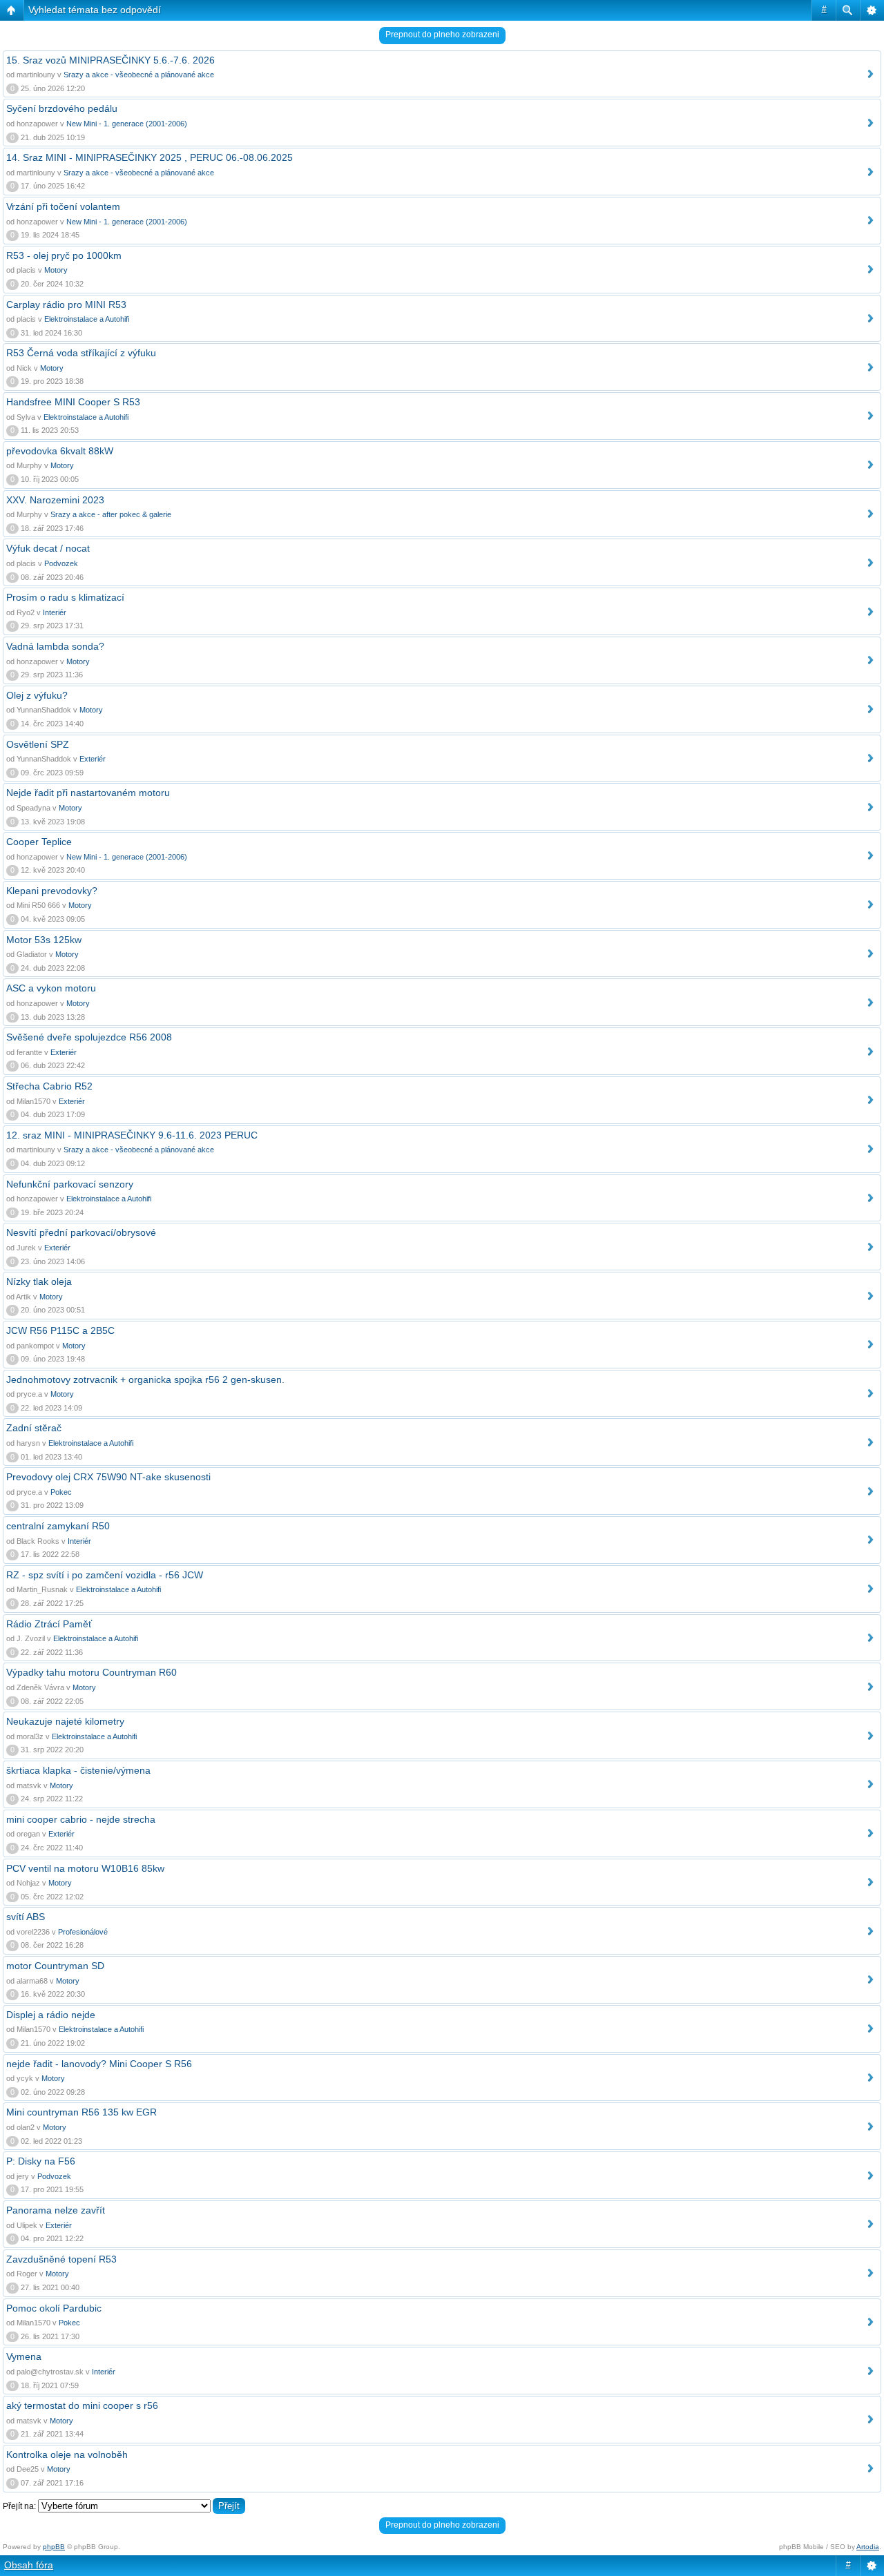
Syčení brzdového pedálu (62, 108)
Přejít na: (19, 2506)
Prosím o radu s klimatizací (65, 597)
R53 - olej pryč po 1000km (64, 255)
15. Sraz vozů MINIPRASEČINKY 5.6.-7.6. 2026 (110, 60)
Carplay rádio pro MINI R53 (66, 304)
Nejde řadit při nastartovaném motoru (88, 793)
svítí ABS (26, 1917)
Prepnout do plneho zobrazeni (442, 35)
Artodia (868, 2547)
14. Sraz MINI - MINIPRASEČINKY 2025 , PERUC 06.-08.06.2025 (150, 157)
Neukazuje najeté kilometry (65, 1721)
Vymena (24, 2356)
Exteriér (93, 759)
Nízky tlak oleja (39, 1281)
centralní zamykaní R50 (58, 1526)
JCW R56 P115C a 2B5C (60, 1330)
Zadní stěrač (34, 1428)
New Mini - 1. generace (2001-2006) (127, 124)
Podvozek (61, 563)
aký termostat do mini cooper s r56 (82, 2405)
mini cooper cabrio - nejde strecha (81, 1819)
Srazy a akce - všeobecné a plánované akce (139, 75)
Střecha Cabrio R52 (49, 1086)
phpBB (54, 2547)
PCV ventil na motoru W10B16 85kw (85, 1868)
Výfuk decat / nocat (48, 548)
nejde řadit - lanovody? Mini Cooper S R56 (99, 2064)
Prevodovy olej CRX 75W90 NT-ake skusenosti (108, 1477)
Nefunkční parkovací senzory (70, 1184)
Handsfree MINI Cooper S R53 (73, 402)
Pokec (61, 1492)
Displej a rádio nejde (51, 2015)
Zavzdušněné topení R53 (61, 2259)
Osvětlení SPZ (38, 744)
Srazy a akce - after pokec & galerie (111, 514)
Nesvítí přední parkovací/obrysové (81, 1232)
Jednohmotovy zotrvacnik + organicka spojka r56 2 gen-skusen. (145, 1379)
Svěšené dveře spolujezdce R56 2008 (89, 1037)
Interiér (55, 612)
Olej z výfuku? (37, 695)
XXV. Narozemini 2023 (55, 500)
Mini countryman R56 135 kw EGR (81, 2112)
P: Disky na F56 (41, 2161)
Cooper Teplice (39, 842)
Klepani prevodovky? (52, 891)
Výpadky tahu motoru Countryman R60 (92, 1672)
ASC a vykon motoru (51, 988)
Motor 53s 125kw (44, 940)
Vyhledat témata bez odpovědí (95, 10)
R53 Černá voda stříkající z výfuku (81, 353)
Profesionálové (83, 1932)
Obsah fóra (29, 2565)
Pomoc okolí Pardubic (54, 2308)
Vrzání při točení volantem (63, 206)
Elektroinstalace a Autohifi (87, 319)
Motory (56, 270)
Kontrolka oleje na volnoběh (67, 2454)
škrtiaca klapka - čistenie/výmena (78, 1770)
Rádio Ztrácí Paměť (49, 1624)
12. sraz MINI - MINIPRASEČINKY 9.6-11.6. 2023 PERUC (132, 1135)
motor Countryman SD (55, 1966)
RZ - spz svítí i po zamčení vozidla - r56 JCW (105, 1575)
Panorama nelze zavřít (56, 2210)
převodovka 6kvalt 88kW (60, 451)
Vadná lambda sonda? (55, 646)
